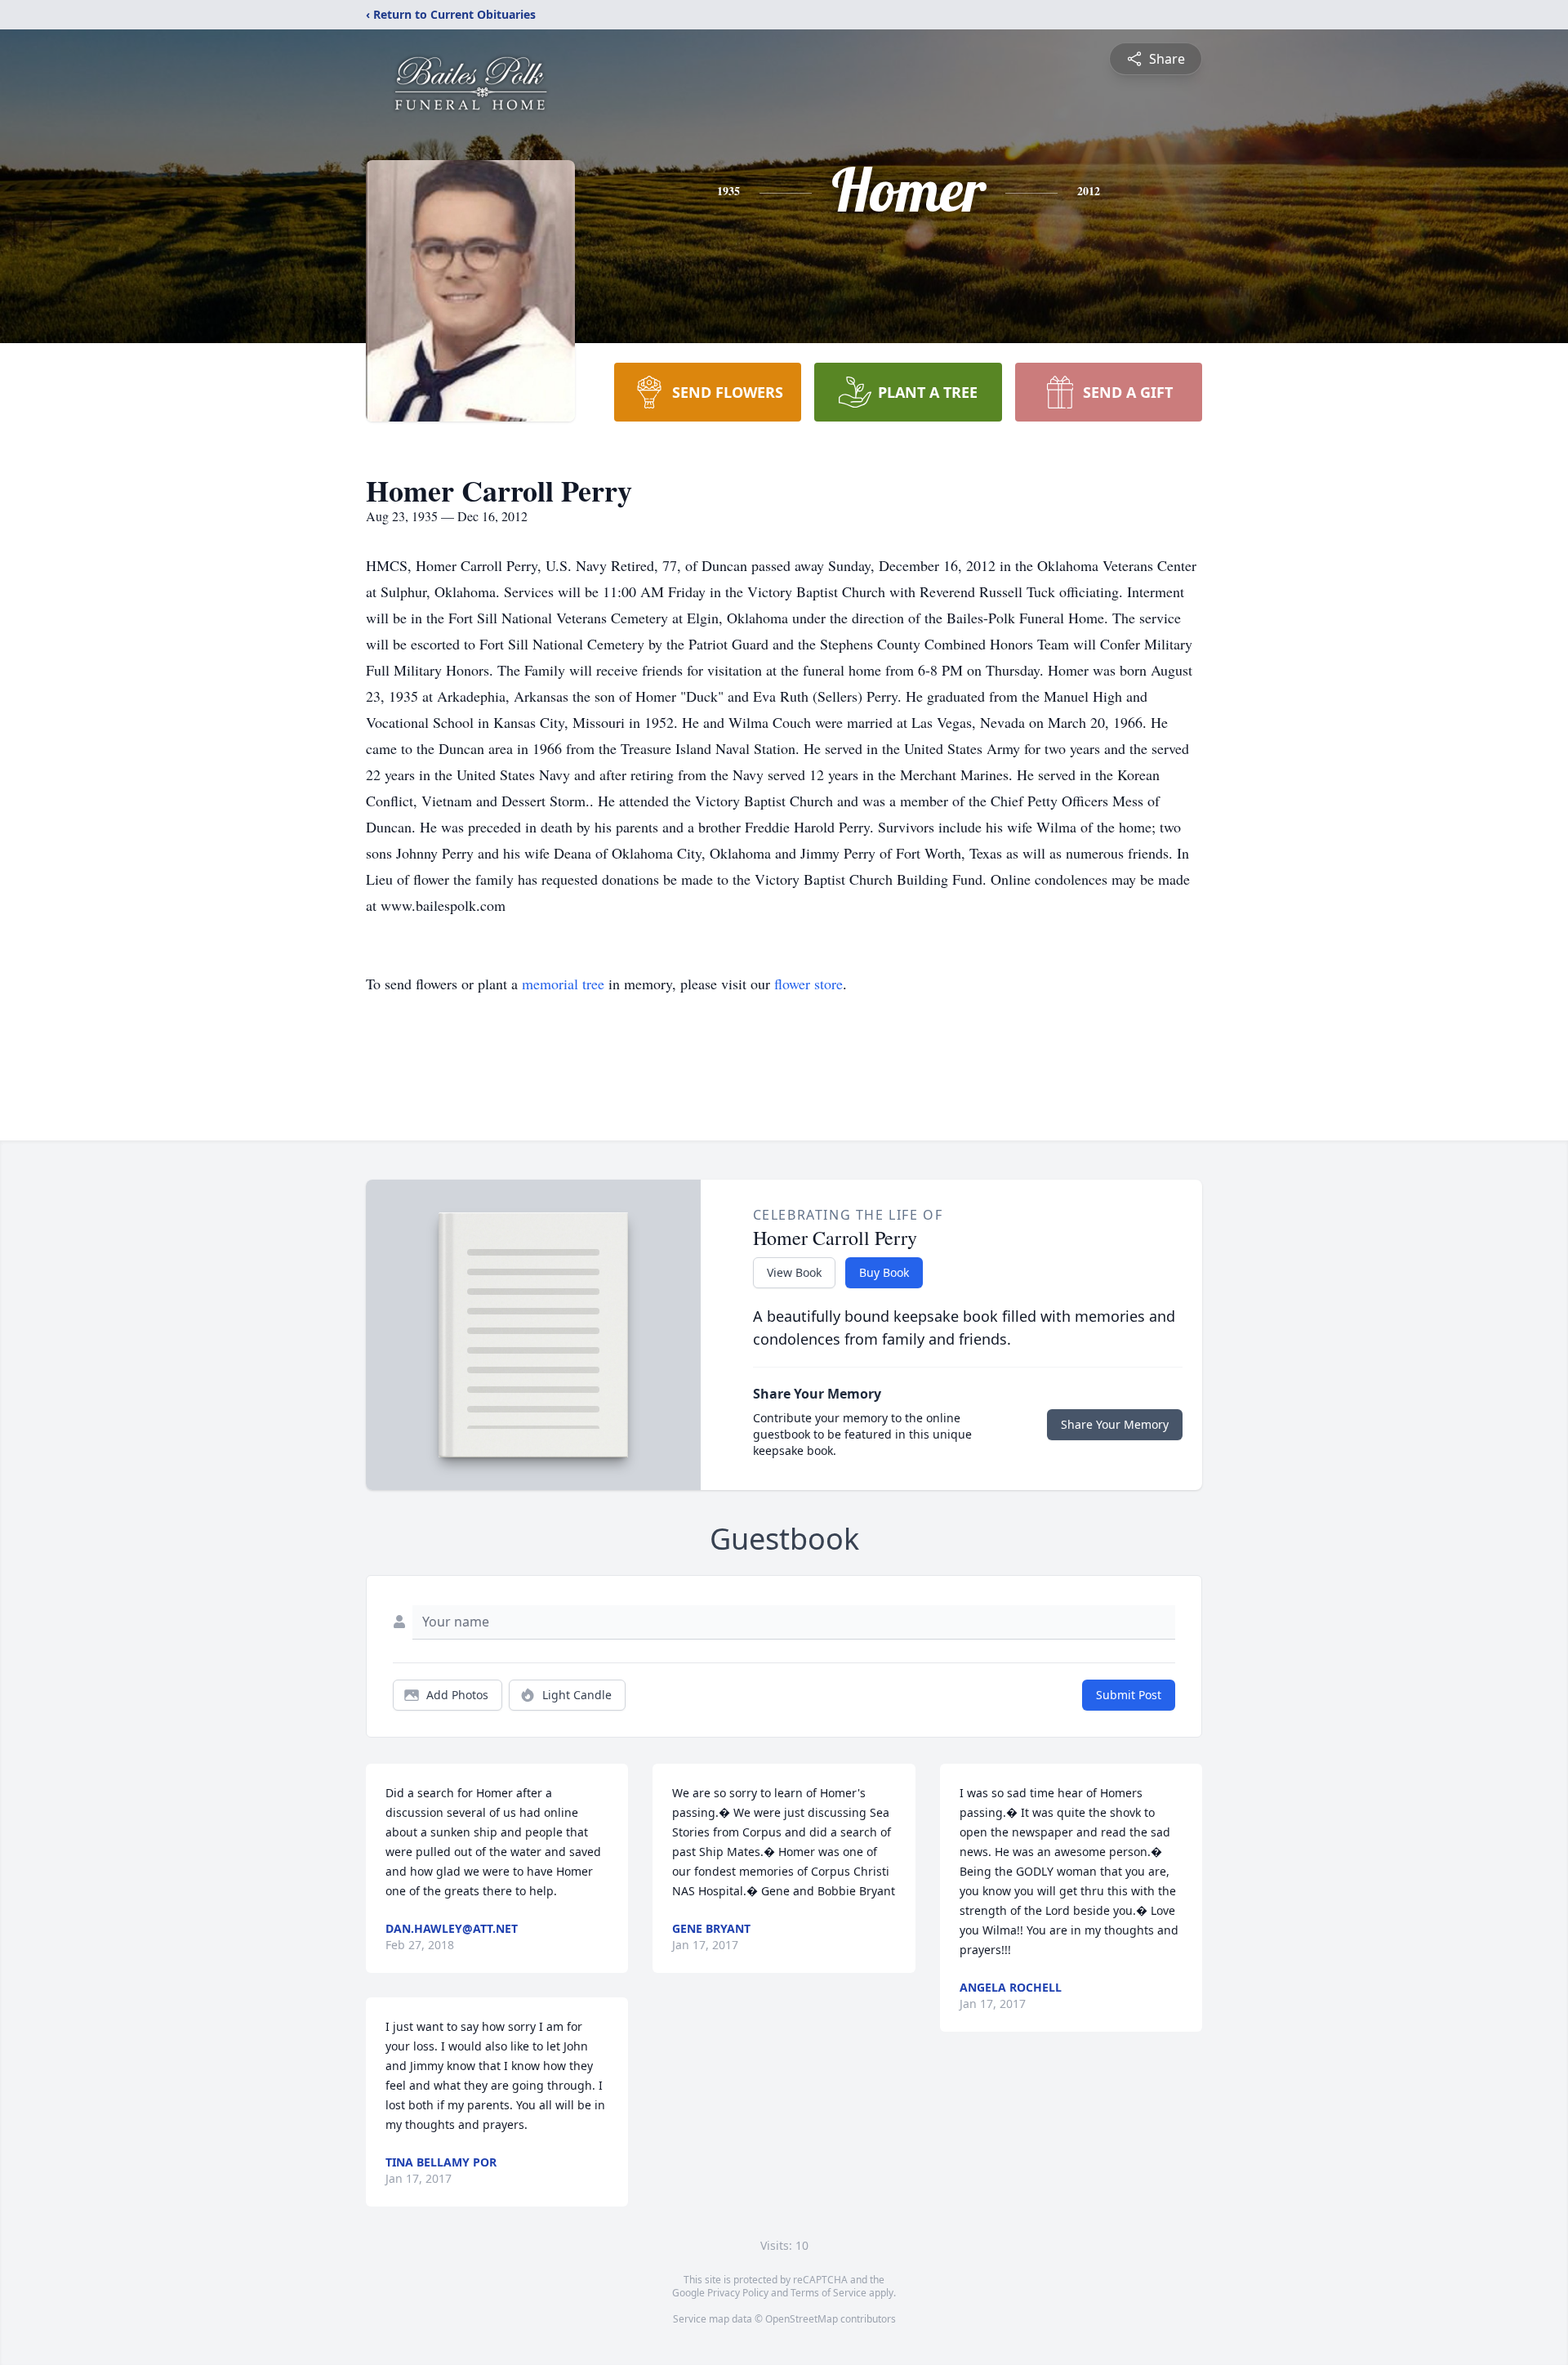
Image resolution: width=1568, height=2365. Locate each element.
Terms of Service (829, 2293)
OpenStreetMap (802, 2319)
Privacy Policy (738, 2293)
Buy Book (884, 1272)
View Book (794, 1272)
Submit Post (1129, 1695)
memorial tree (563, 984)
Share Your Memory (1115, 1424)
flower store (808, 984)
